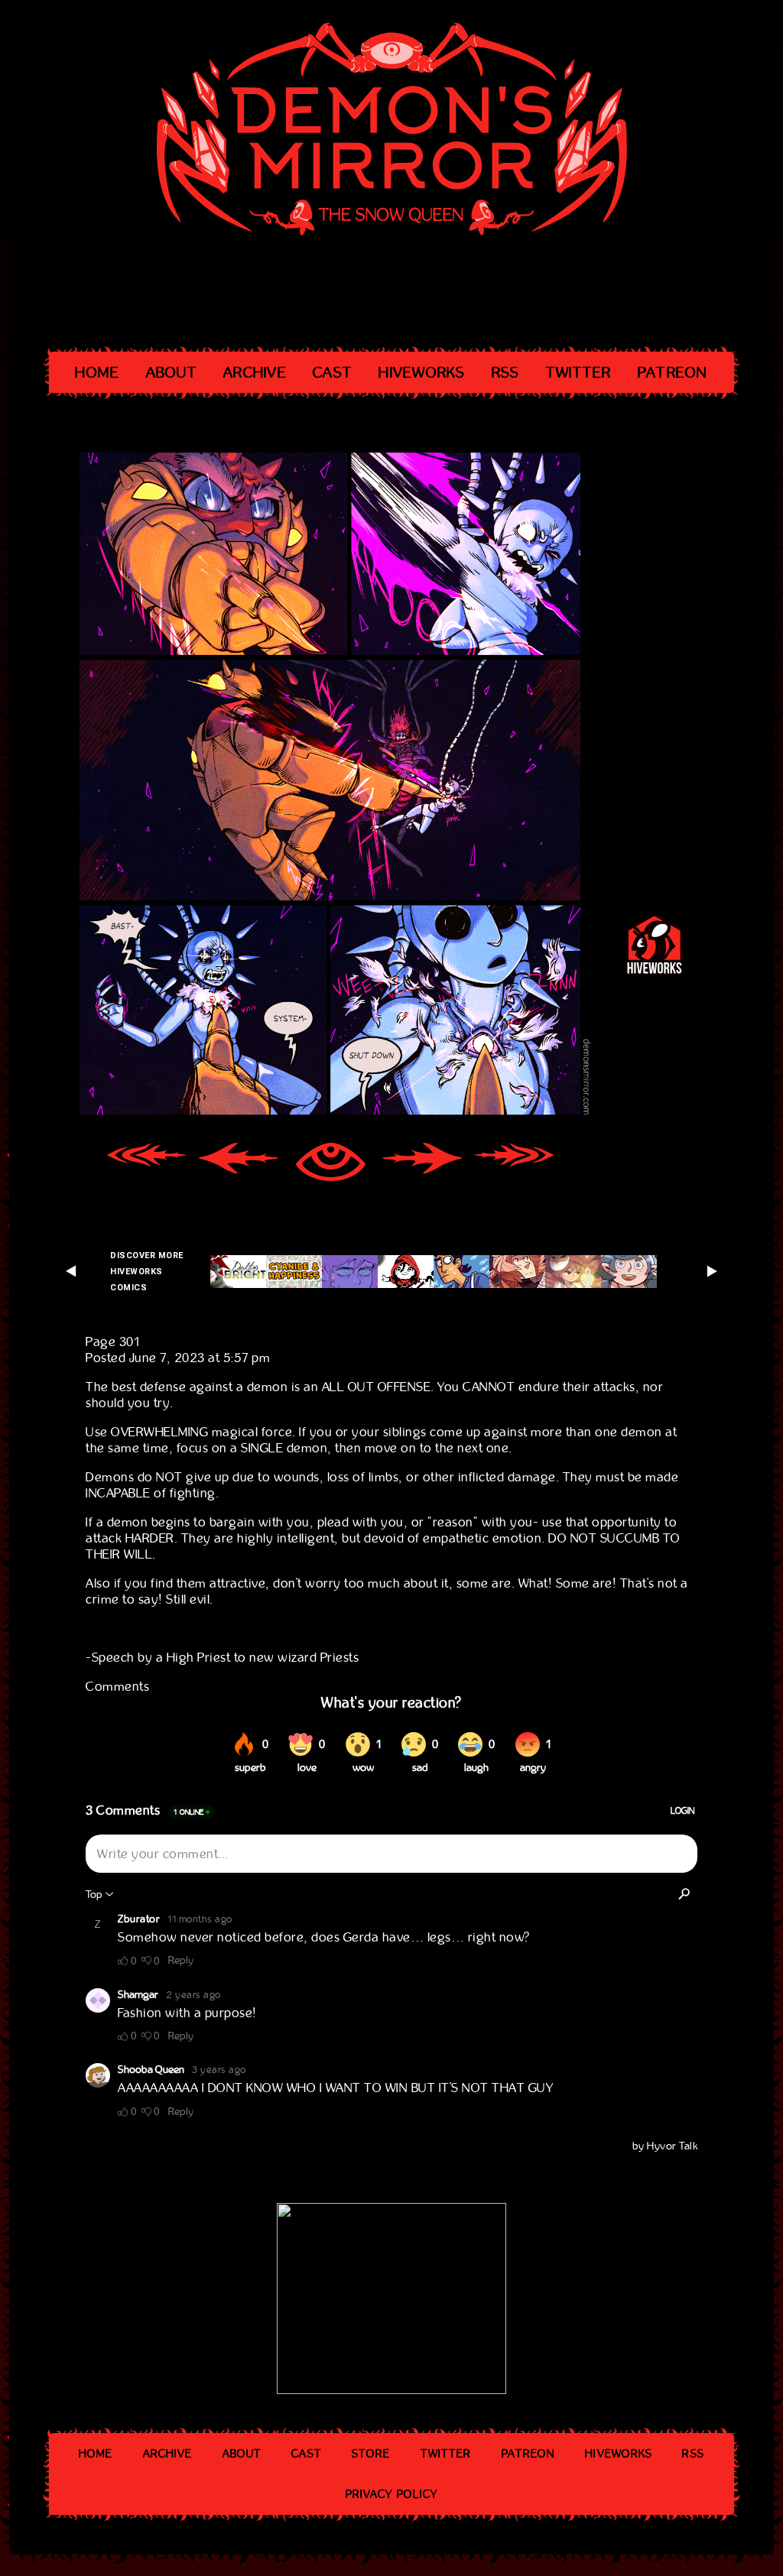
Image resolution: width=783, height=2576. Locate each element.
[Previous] (239, 1164)
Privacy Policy (391, 2494)
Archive (255, 373)
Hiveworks (422, 373)
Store (371, 2454)
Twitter (579, 373)
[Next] (422, 1164)
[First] (147, 1164)
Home (97, 373)
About (172, 373)
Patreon (673, 373)
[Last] (514, 1164)
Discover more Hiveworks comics (147, 1272)
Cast (333, 373)
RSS (506, 373)
